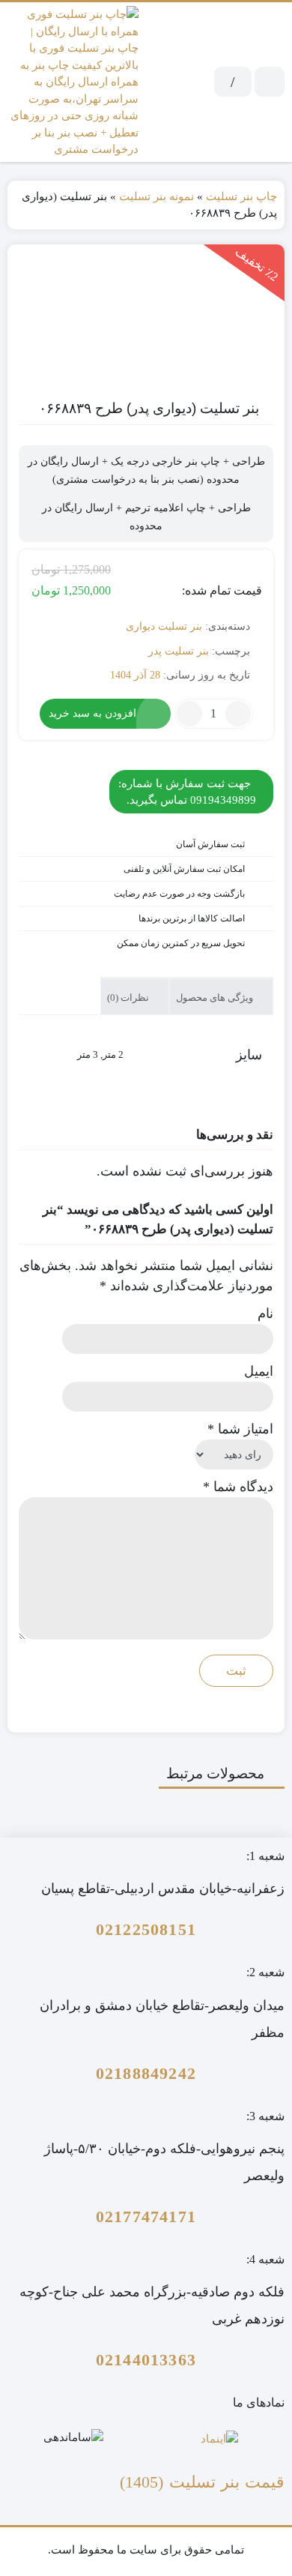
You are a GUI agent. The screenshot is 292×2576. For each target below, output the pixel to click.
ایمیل (259, 1371)
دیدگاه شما (238, 1487)
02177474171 (146, 2217)
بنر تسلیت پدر (179, 651)
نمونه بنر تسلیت (156, 196)
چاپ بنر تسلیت (241, 196)
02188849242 (146, 2073)
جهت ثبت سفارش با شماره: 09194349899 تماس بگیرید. (187, 792)
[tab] (221, 996)
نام (265, 1313)
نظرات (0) (129, 997)
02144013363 (146, 2360)
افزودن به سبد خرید (92, 713)
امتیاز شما (240, 1429)
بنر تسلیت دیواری (164, 626)
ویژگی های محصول (216, 997)
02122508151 (146, 1929)
